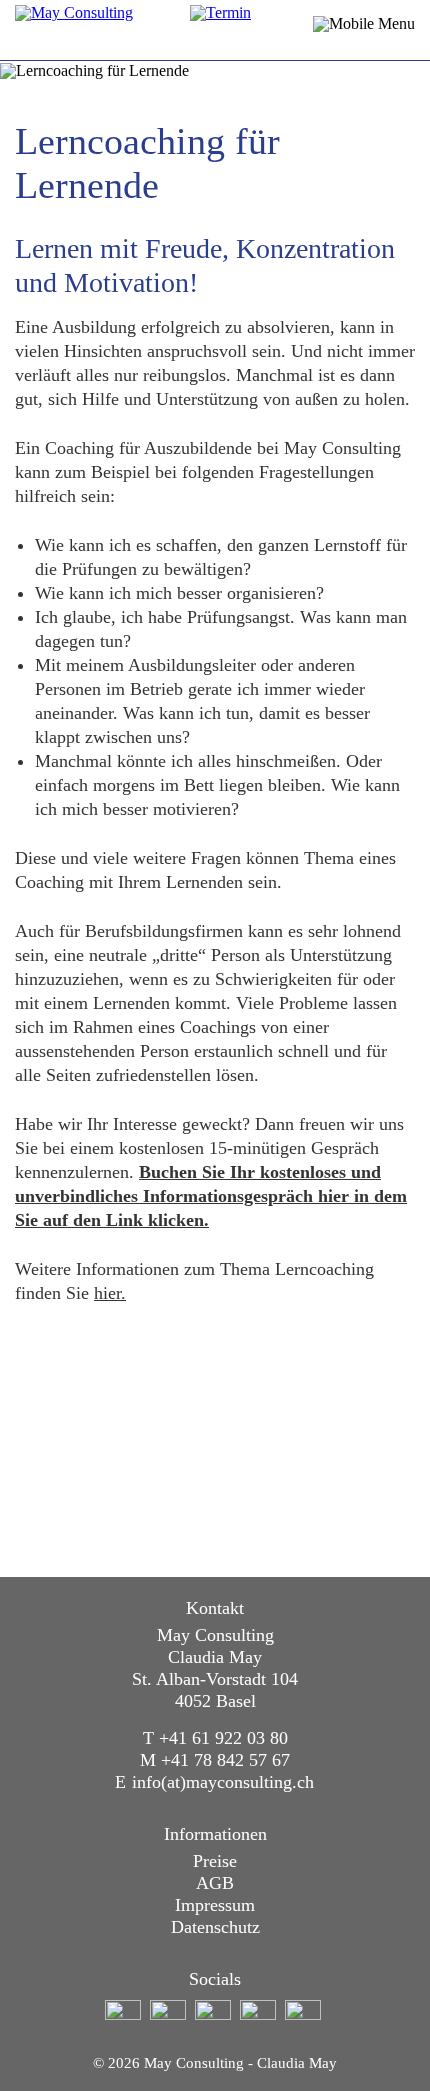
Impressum (215, 1905)
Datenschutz (215, 1927)
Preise (215, 1861)
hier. (110, 1293)
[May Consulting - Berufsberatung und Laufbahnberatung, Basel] (130, 30)
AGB (215, 1883)
